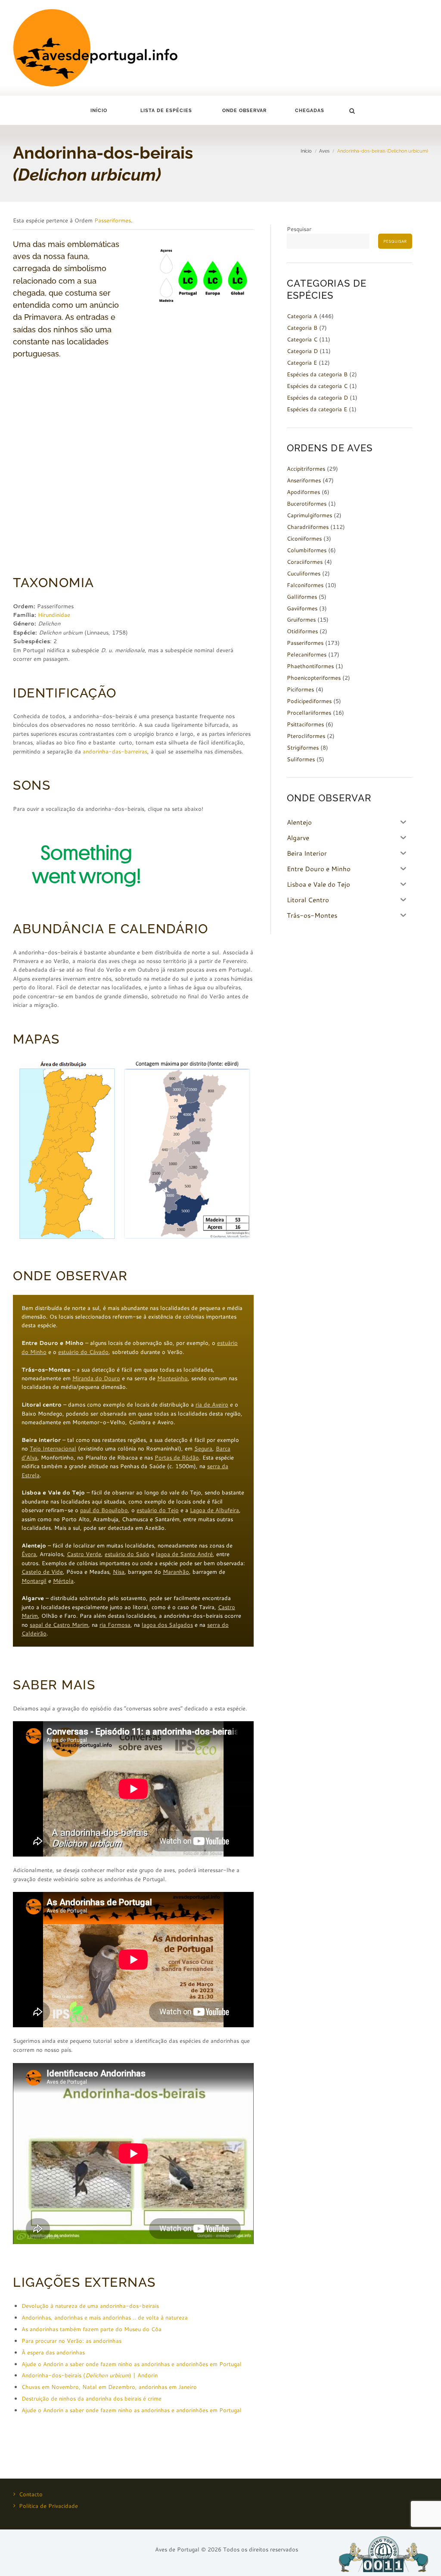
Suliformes (301, 759)
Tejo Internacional (53, 1448)
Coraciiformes (305, 562)
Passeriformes (113, 220)
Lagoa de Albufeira (214, 1510)
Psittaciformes (305, 724)
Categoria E (302, 363)
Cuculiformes (304, 573)
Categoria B (302, 328)
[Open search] (352, 111)
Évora (29, 1554)
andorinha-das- (104, 751)
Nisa (119, 1572)
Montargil (34, 1581)
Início (99, 111)
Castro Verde (84, 1554)
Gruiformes (301, 619)
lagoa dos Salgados (167, 1625)
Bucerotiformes (307, 503)
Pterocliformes (306, 736)
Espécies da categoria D (317, 397)
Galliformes (302, 597)
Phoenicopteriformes (314, 678)
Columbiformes (307, 550)
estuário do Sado (127, 1554)
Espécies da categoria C (317, 386)
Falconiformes (305, 585)
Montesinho (172, 1378)
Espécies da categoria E (317, 409)
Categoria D (302, 351)
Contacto (31, 2494)
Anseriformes (304, 480)
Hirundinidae (54, 615)
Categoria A (302, 316)
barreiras (136, 751)
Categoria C (302, 339)
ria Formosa (115, 1625)
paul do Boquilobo (104, 1510)
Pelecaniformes (307, 654)
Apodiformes (303, 492)
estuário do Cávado (83, 1352)
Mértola (63, 1581)
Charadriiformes (308, 527)
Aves (324, 151)
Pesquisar (299, 229)
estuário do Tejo (158, 1510)
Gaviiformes (302, 608)
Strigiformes (303, 747)
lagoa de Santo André (184, 1554)
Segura (203, 1448)
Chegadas (310, 111)
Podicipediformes (309, 701)
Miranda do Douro (96, 1378)
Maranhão (176, 1572)
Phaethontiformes (310, 666)
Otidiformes (302, 631)
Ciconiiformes (304, 538)
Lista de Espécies (166, 111)
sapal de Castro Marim (59, 1625)
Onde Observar (244, 111)
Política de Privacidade (48, 2506)
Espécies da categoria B (317, 374)
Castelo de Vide (42, 1572)
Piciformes (300, 689)
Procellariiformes (309, 713)
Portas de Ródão (177, 1457)
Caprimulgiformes (309, 515)
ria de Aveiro (212, 1404)
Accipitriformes (306, 469)
